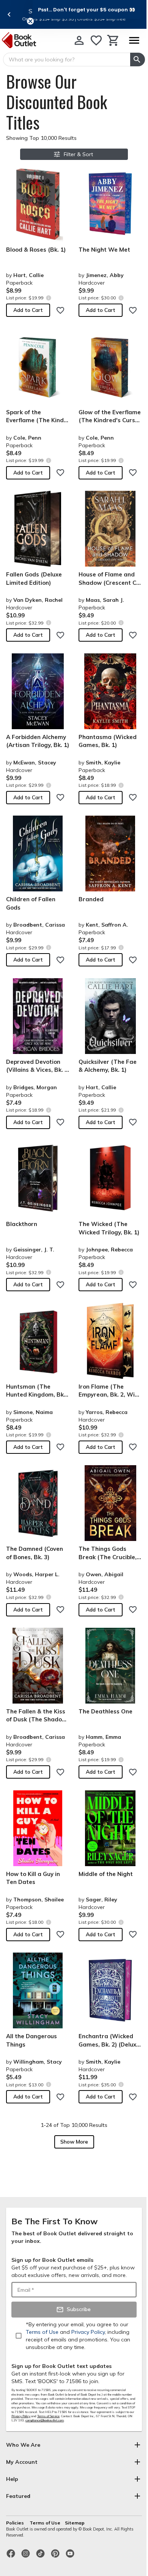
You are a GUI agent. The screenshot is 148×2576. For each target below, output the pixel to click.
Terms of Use (45, 2523)
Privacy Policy (21, 2416)
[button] (87, 9)
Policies (16, 2523)
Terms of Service (48, 2416)
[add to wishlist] (60, 310)
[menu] (134, 40)
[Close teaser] (30, 21)
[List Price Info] (48, 298)
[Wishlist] (96, 40)
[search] (138, 60)
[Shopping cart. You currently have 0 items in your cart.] (113, 40)
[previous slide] (9, 14)
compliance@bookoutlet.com (45, 2420)
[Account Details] (79, 40)
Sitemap (75, 2523)
